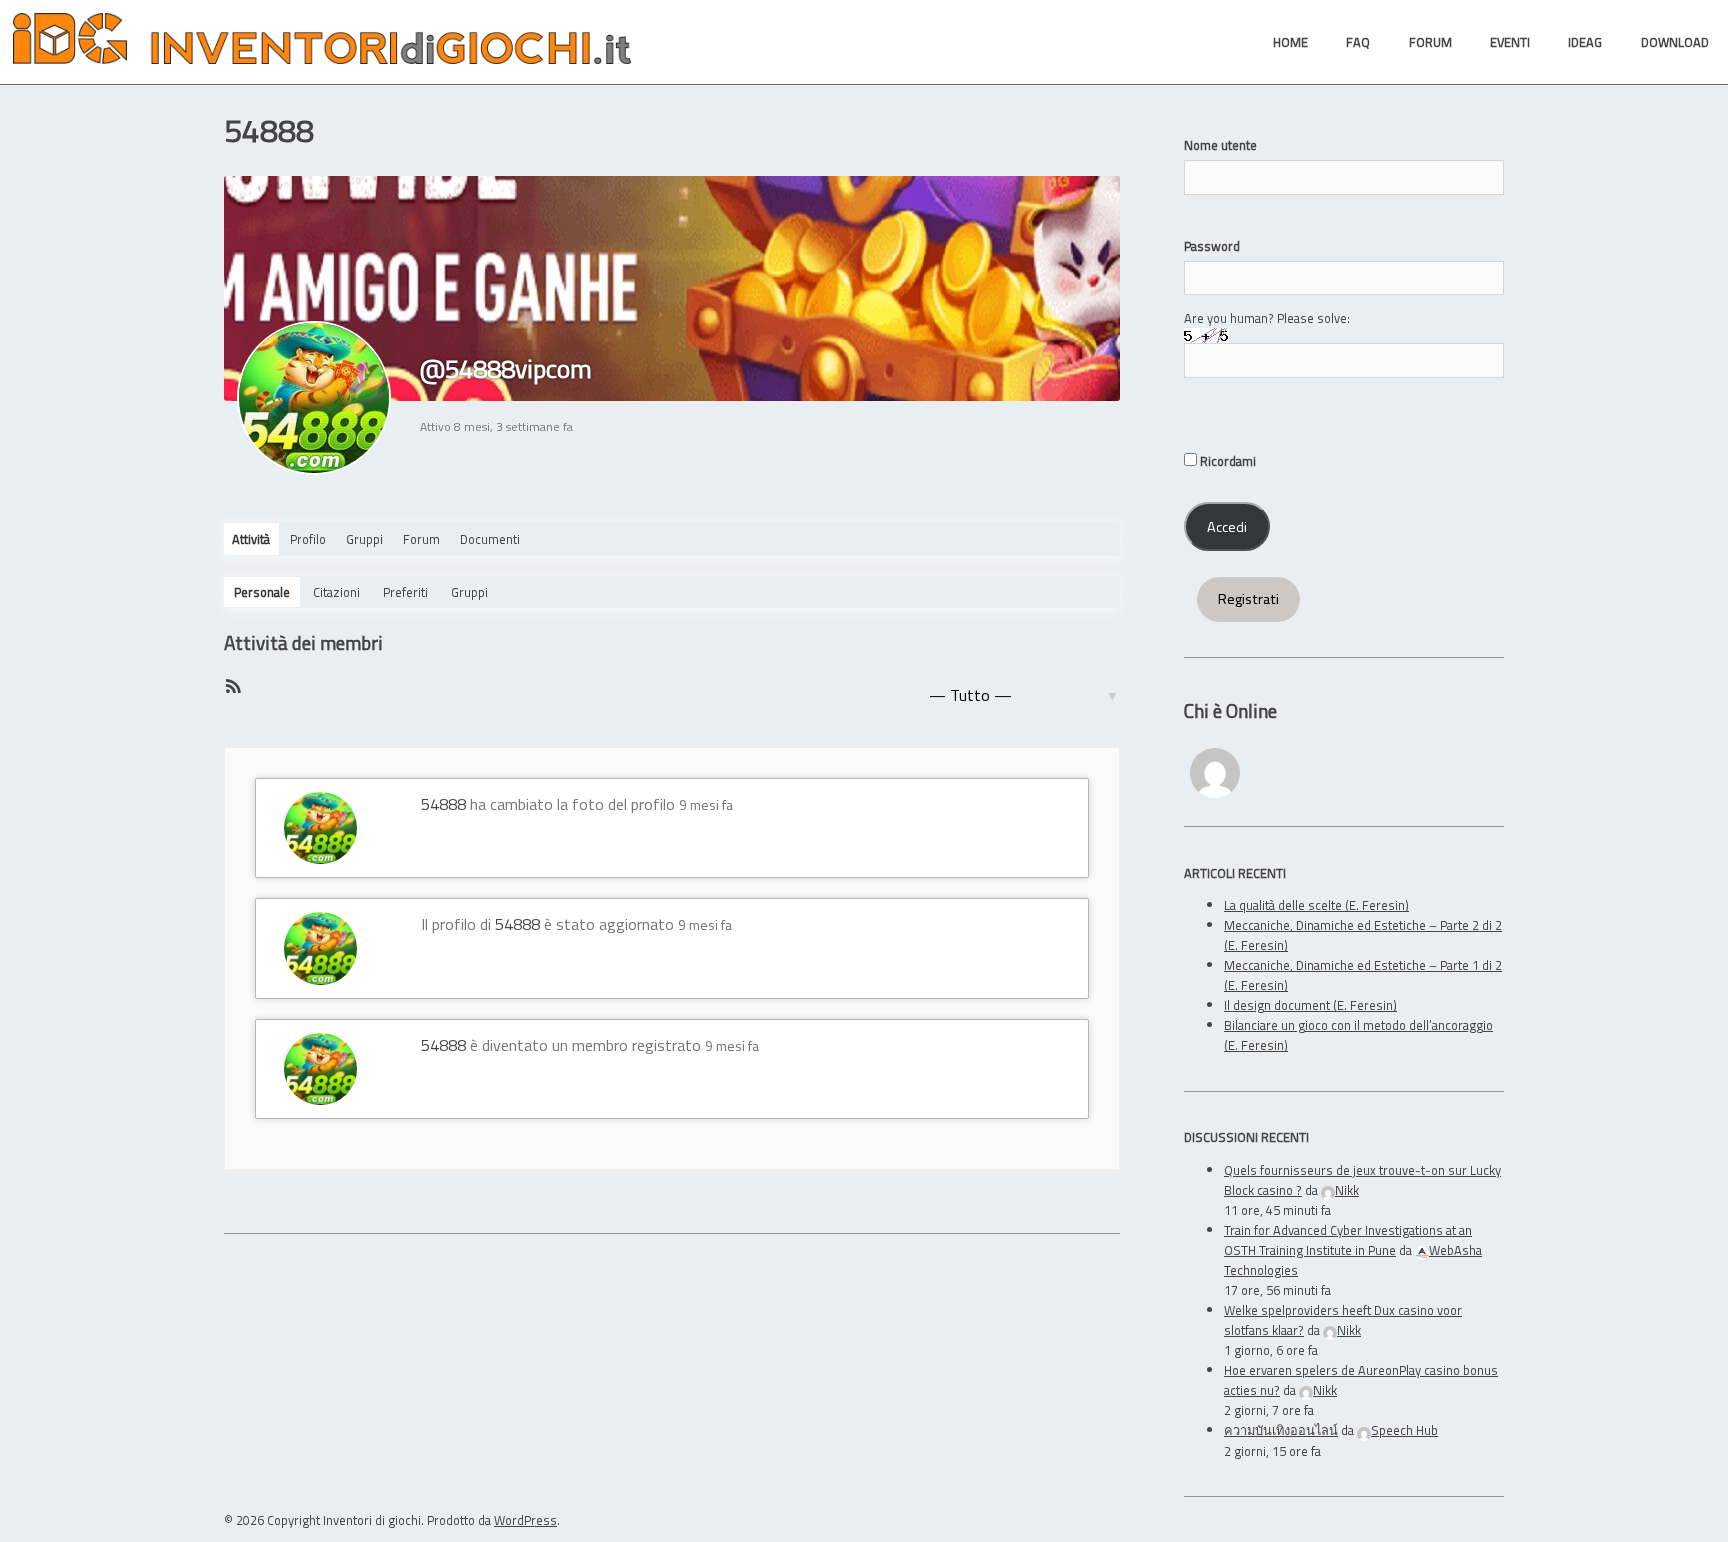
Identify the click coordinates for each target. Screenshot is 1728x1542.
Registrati (1248, 599)
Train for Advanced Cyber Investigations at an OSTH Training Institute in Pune (1348, 1240)
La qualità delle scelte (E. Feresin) (1316, 905)
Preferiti (405, 592)
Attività (251, 539)
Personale (262, 592)
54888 (443, 804)
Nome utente (1220, 145)
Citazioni (336, 592)
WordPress (525, 1520)
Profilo (308, 539)
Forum (421, 539)
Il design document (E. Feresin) (1310, 1005)
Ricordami (1226, 461)
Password (1212, 246)
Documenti (490, 539)
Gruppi (364, 539)
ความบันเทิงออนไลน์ (1281, 1430)
